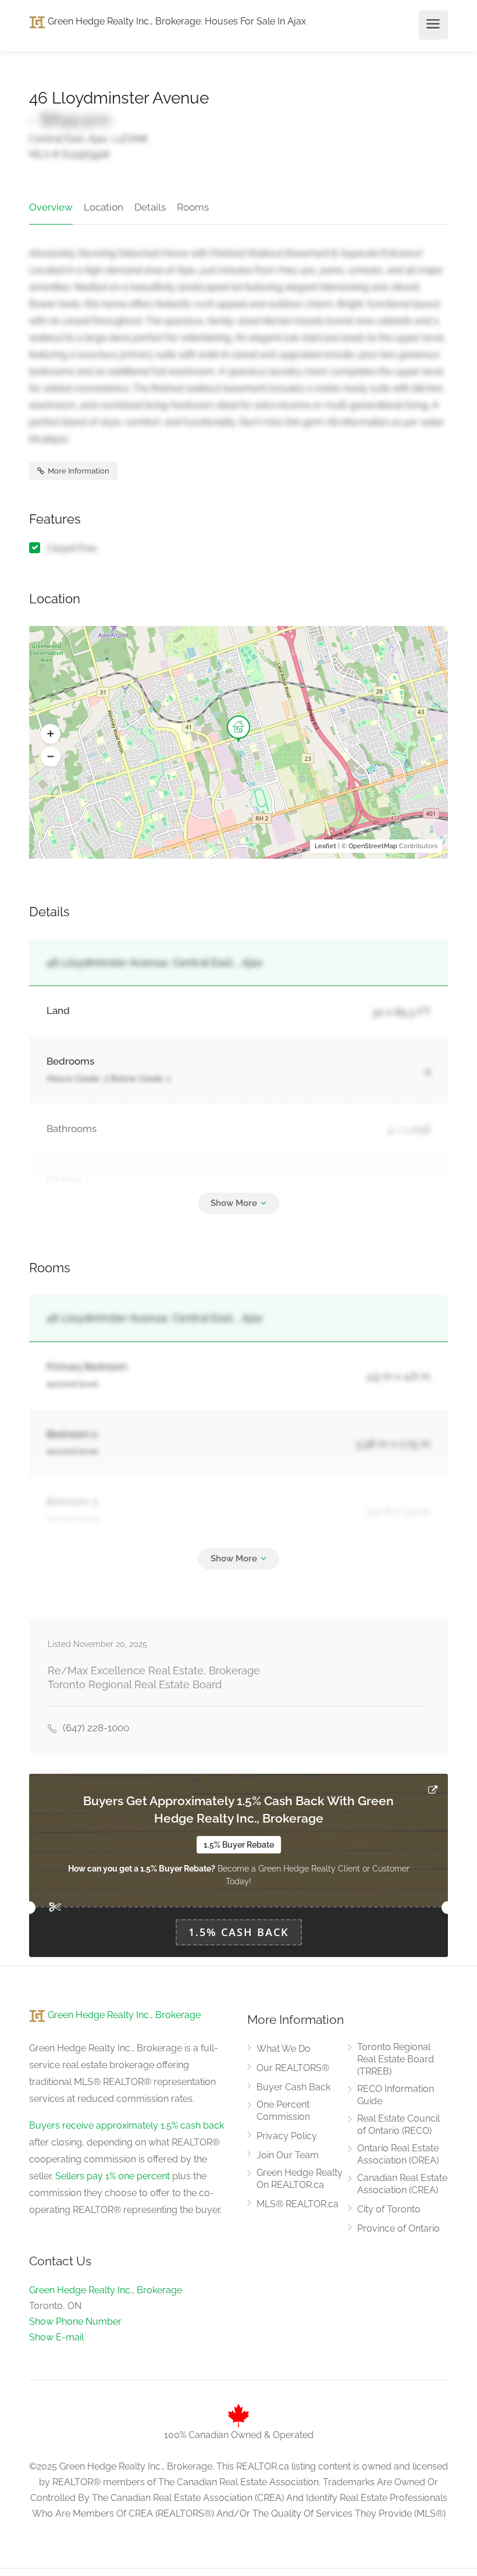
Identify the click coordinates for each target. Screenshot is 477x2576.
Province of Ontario (398, 2228)
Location (104, 207)
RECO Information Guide (396, 2095)
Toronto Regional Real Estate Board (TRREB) (396, 2059)
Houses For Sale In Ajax (255, 21)
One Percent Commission (283, 2111)
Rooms (193, 207)
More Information (78, 471)
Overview (51, 207)
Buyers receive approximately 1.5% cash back (127, 2125)
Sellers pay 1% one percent (113, 2176)
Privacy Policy (287, 2136)
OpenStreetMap (373, 846)
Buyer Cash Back (293, 2087)
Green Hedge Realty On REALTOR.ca (300, 2179)
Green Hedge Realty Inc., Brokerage (123, 21)
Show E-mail (56, 2337)
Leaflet (325, 846)
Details (150, 207)
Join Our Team (288, 2155)
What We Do (284, 2049)
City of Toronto (389, 2209)
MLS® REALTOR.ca (298, 2204)
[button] (51, 734)
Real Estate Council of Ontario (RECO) (398, 2125)
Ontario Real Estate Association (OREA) (398, 2154)
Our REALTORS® (293, 2068)
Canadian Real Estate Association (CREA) (402, 2184)
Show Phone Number (75, 2321)
